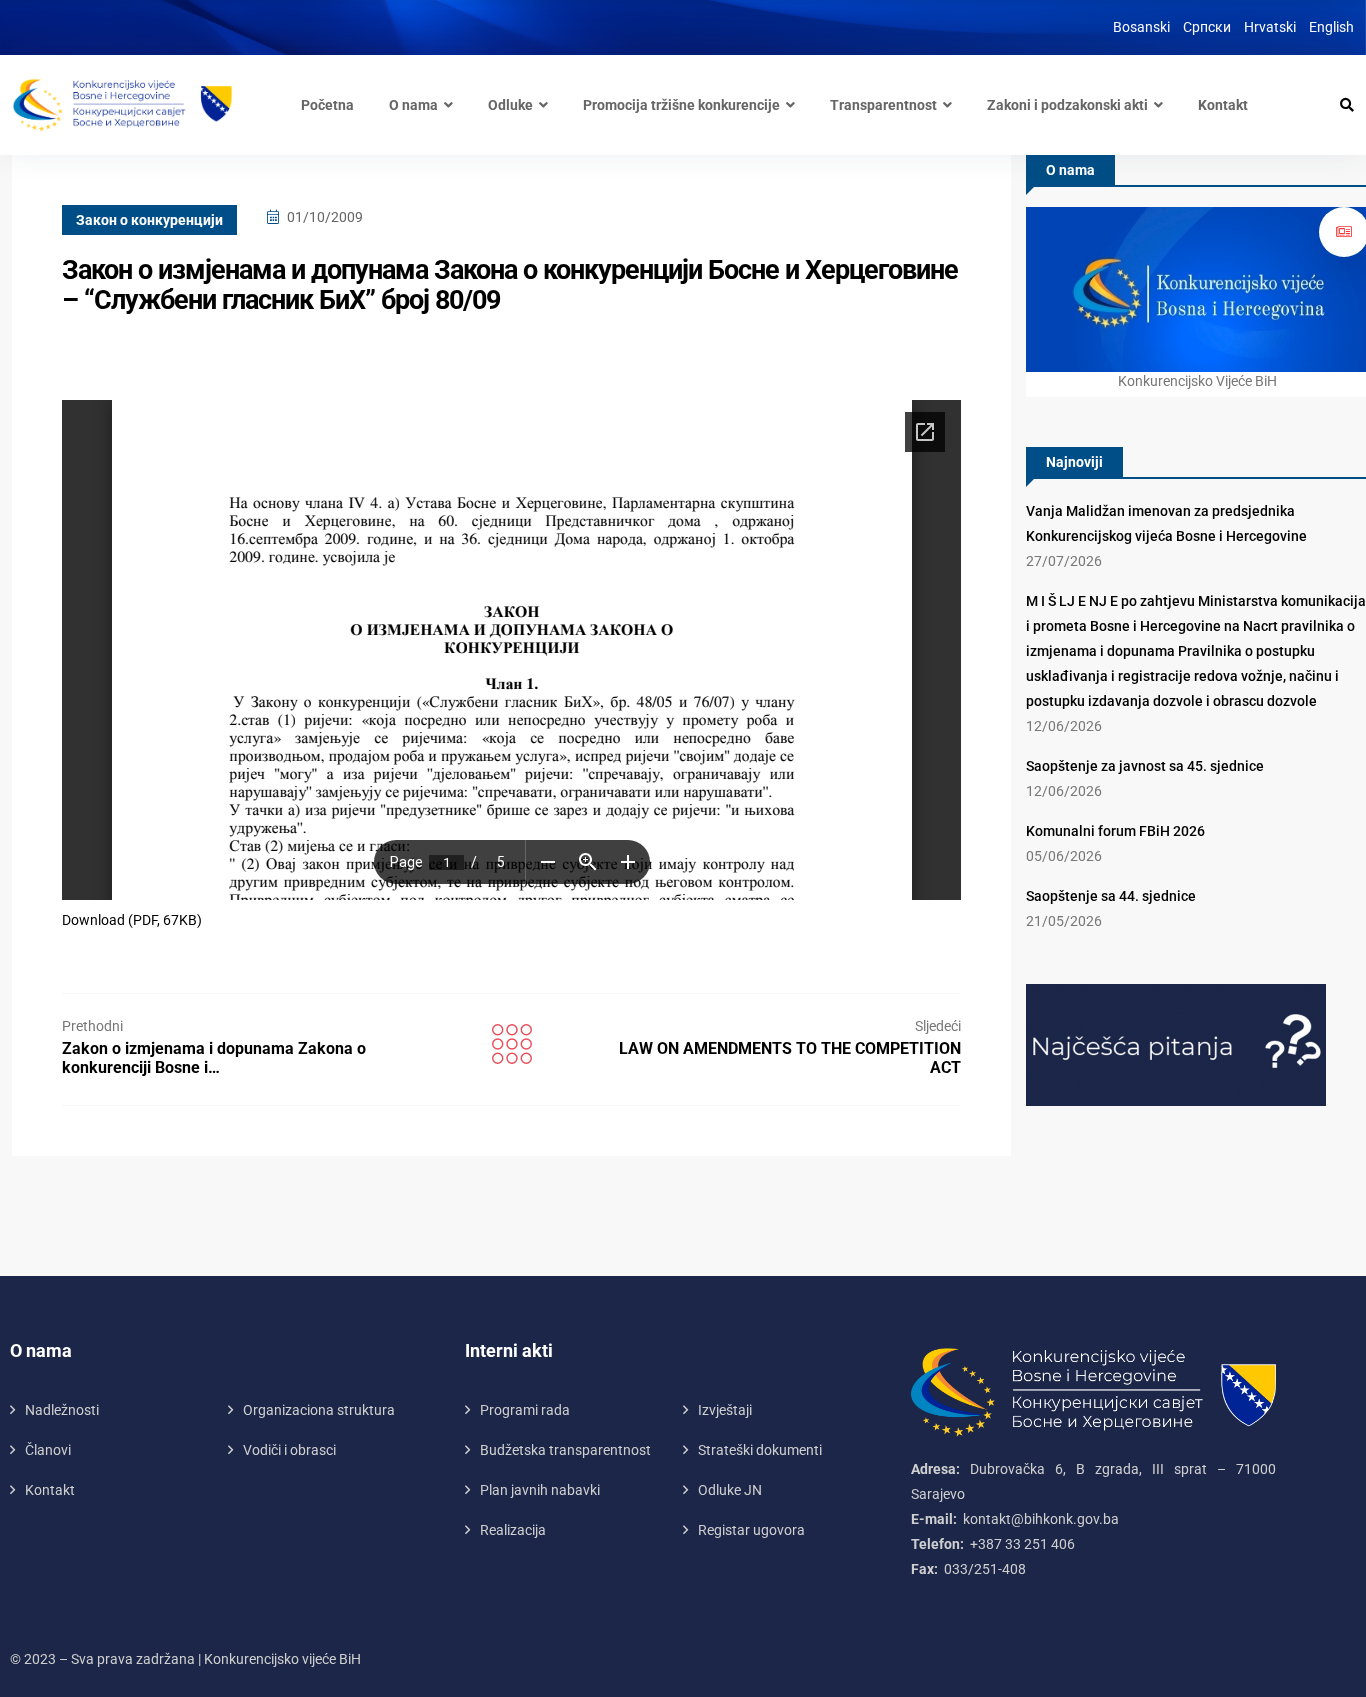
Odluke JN (730, 1490)
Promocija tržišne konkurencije (681, 105)
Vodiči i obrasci (289, 1450)
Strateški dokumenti (760, 1450)
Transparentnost (883, 105)
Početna (327, 105)
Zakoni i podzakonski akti (1067, 105)
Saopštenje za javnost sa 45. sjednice (1145, 766)
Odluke (510, 105)
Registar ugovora (751, 1530)
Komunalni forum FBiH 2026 (1115, 831)
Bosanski (1141, 27)
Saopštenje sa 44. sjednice (1111, 896)
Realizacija (513, 1530)
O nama (413, 105)
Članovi (48, 1450)
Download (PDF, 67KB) (132, 920)
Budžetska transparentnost (565, 1450)
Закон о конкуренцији (149, 220)
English (1331, 27)
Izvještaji (725, 1410)
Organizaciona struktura (319, 1410)
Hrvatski (1270, 27)
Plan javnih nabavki (540, 1490)
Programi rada (525, 1410)
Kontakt (1223, 105)
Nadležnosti (62, 1410)
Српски (1207, 27)
